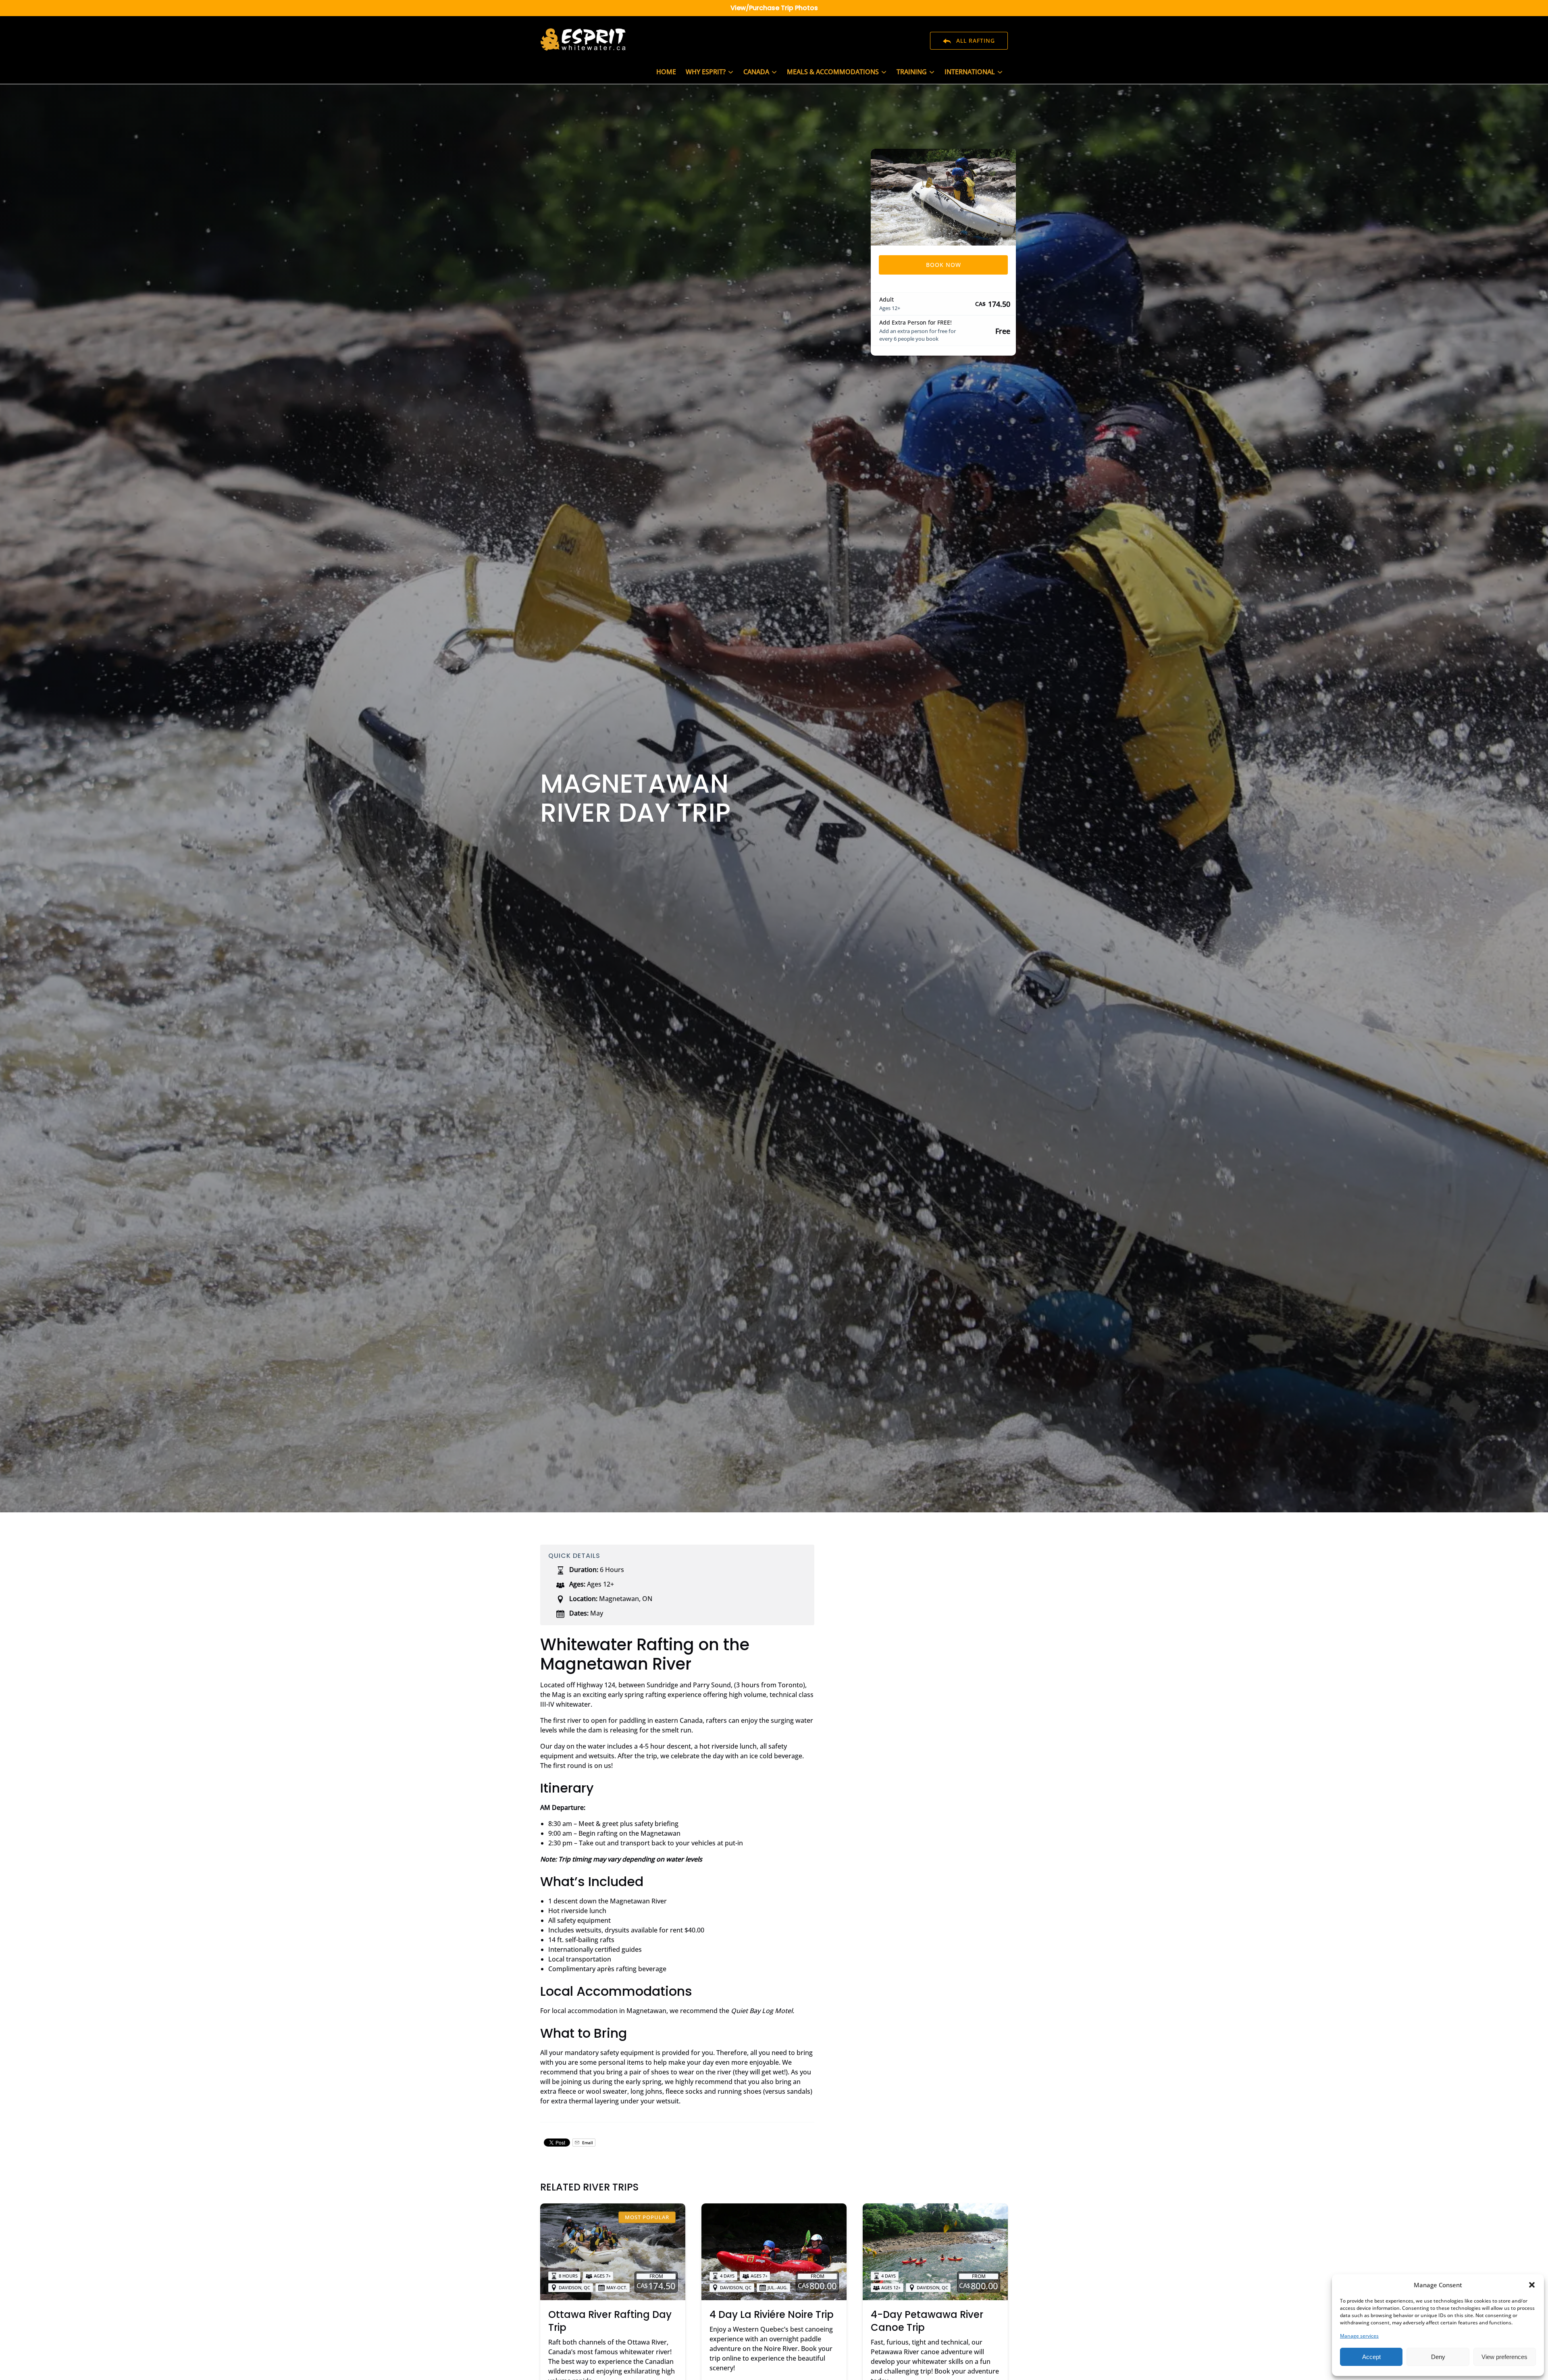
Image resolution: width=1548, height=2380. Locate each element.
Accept (1371, 2357)
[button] (1532, 2285)
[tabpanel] (943, 197)
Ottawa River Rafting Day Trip (610, 2321)
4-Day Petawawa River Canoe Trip (927, 2321)
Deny (1438, 2357)
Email (587, 2143)
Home (666, 72)
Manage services (1359, 2336)
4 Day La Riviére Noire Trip (772, 2314)
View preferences (1504, 2357)
